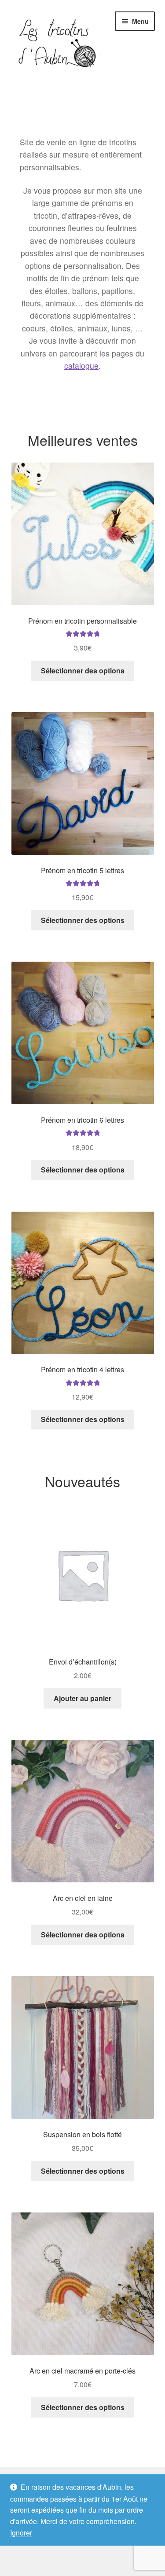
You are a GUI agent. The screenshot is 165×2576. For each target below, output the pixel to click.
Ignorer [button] (21, 2533)
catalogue (81, 366)
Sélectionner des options (83, 671)
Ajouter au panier (82, 1698)
